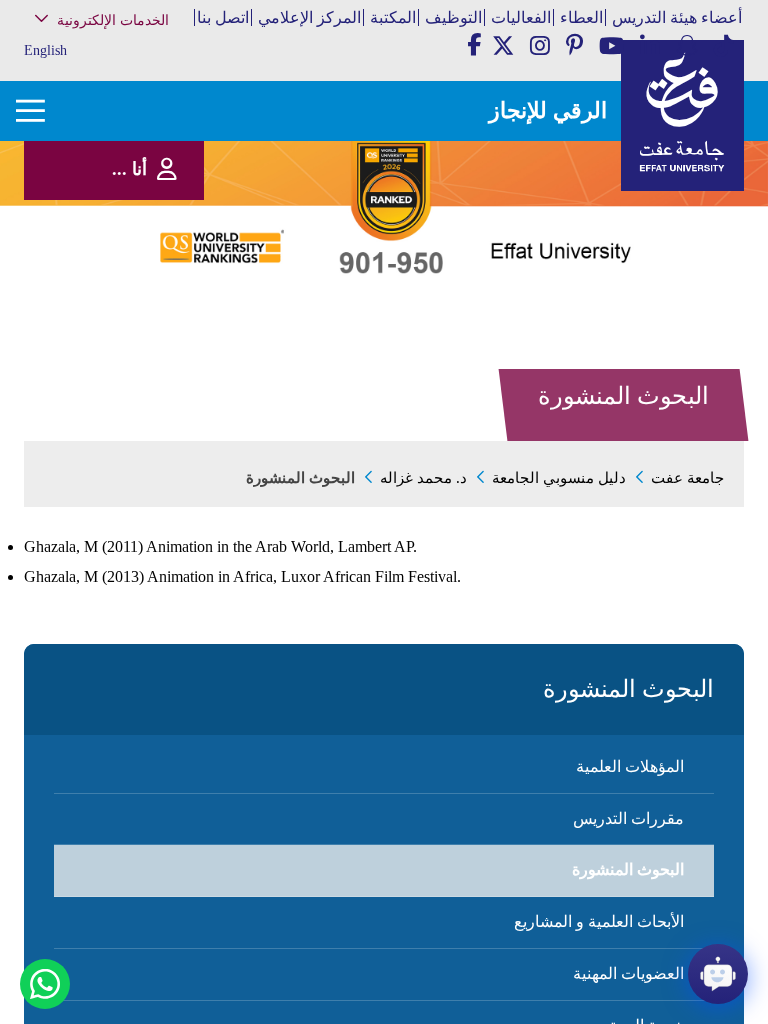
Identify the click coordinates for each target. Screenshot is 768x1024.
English (45, 50)
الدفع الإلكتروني (135, 266)
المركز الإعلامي (309, 17)
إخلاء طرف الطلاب (129, 307)
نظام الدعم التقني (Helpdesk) (131, 220)
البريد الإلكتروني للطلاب (118, 359)
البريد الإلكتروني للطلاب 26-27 (110, 333)
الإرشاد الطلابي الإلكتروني (114, 287)
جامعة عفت (687, 478)
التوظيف (453, 17)
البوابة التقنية (142, 379)
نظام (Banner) (140, 62)
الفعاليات (521, 17)
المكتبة (393, 17)
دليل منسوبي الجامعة (559, 478)
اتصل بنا (223, 17)
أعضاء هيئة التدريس (677, 17)
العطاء (581, 17)
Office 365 (148, 246)
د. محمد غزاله (423, 478)
